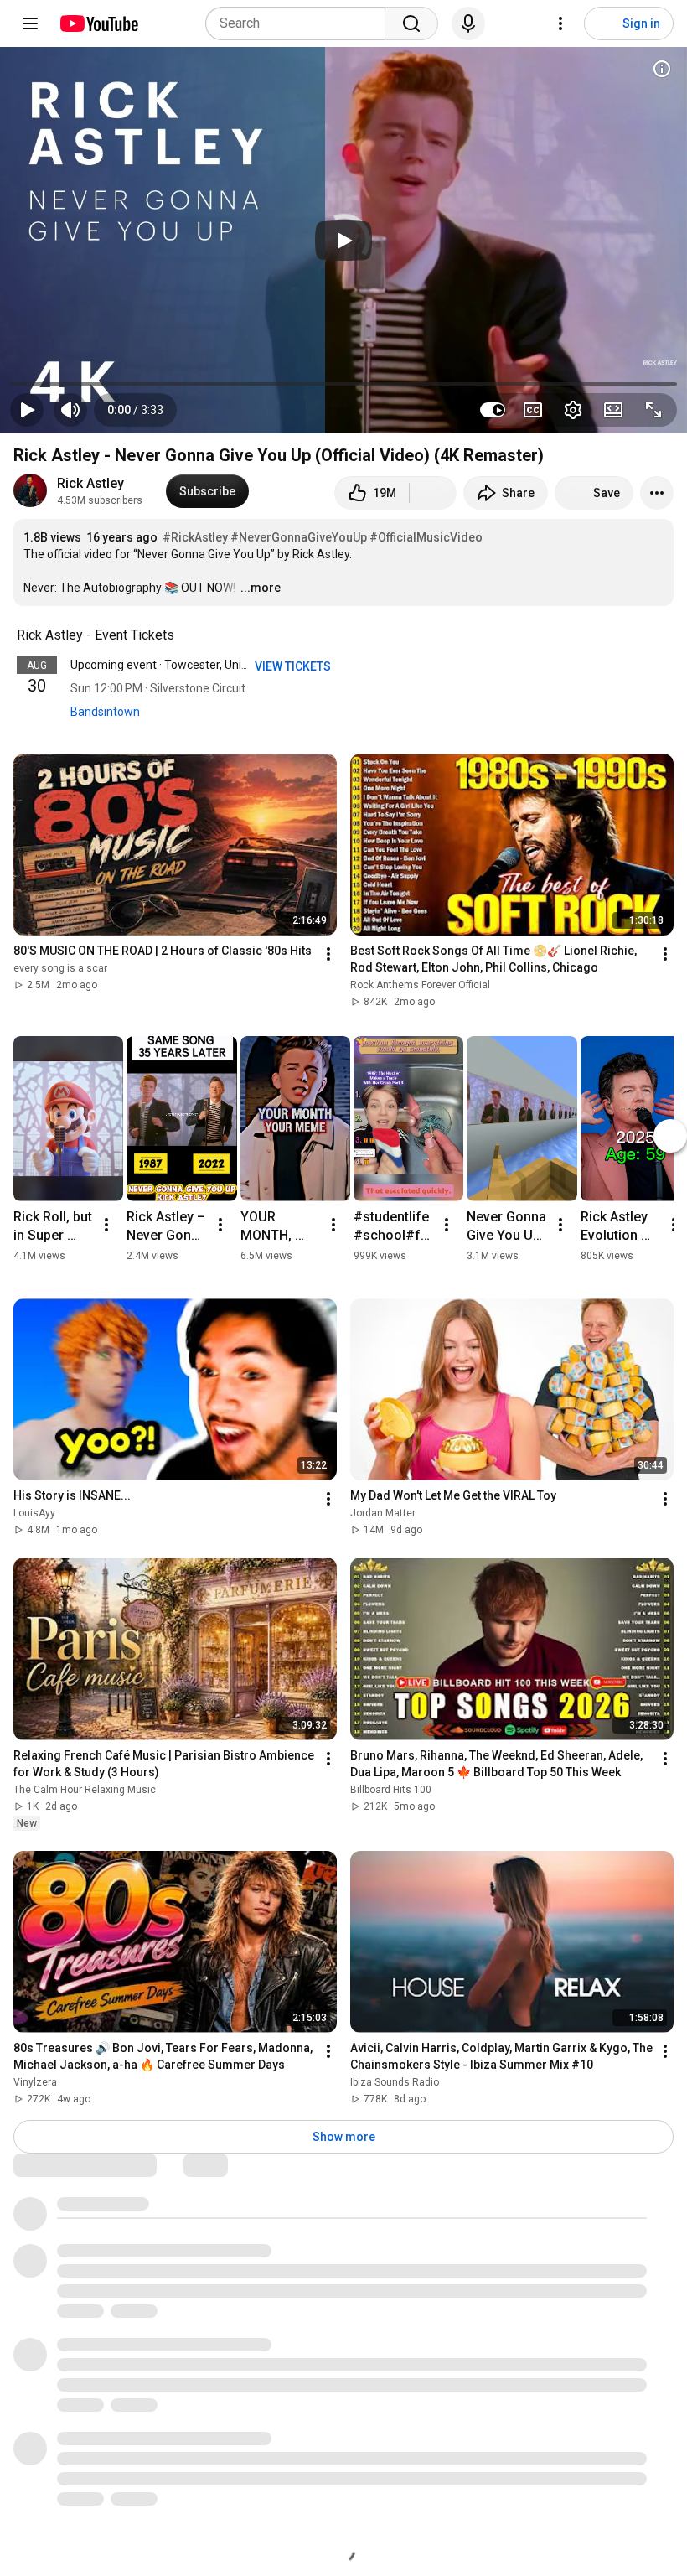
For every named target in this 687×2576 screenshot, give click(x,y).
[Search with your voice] (468, 23)
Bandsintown (105, 712)
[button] (135, 410)
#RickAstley (195, 537)
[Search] (411, 23)
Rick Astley (90, 483)
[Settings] (560, 23)
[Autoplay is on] (493, 410)
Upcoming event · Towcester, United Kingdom (189, 665)
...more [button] (261, 588)
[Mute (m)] (70, 410)
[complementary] (183, 635)
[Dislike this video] (433, 493)
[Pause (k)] (27, 410)
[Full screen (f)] (653, 410)
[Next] (670, 1136)
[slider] (343, 384)
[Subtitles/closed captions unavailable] (533, 410)
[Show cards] (662, 69)
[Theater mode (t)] (613, 410)
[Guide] (30, 23)
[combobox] (300, 23)
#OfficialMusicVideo (426, 537)
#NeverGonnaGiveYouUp (299, 537)
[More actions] (657, 493)
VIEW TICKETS (294, 666)
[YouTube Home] (98, 23)
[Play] (343, 241)
